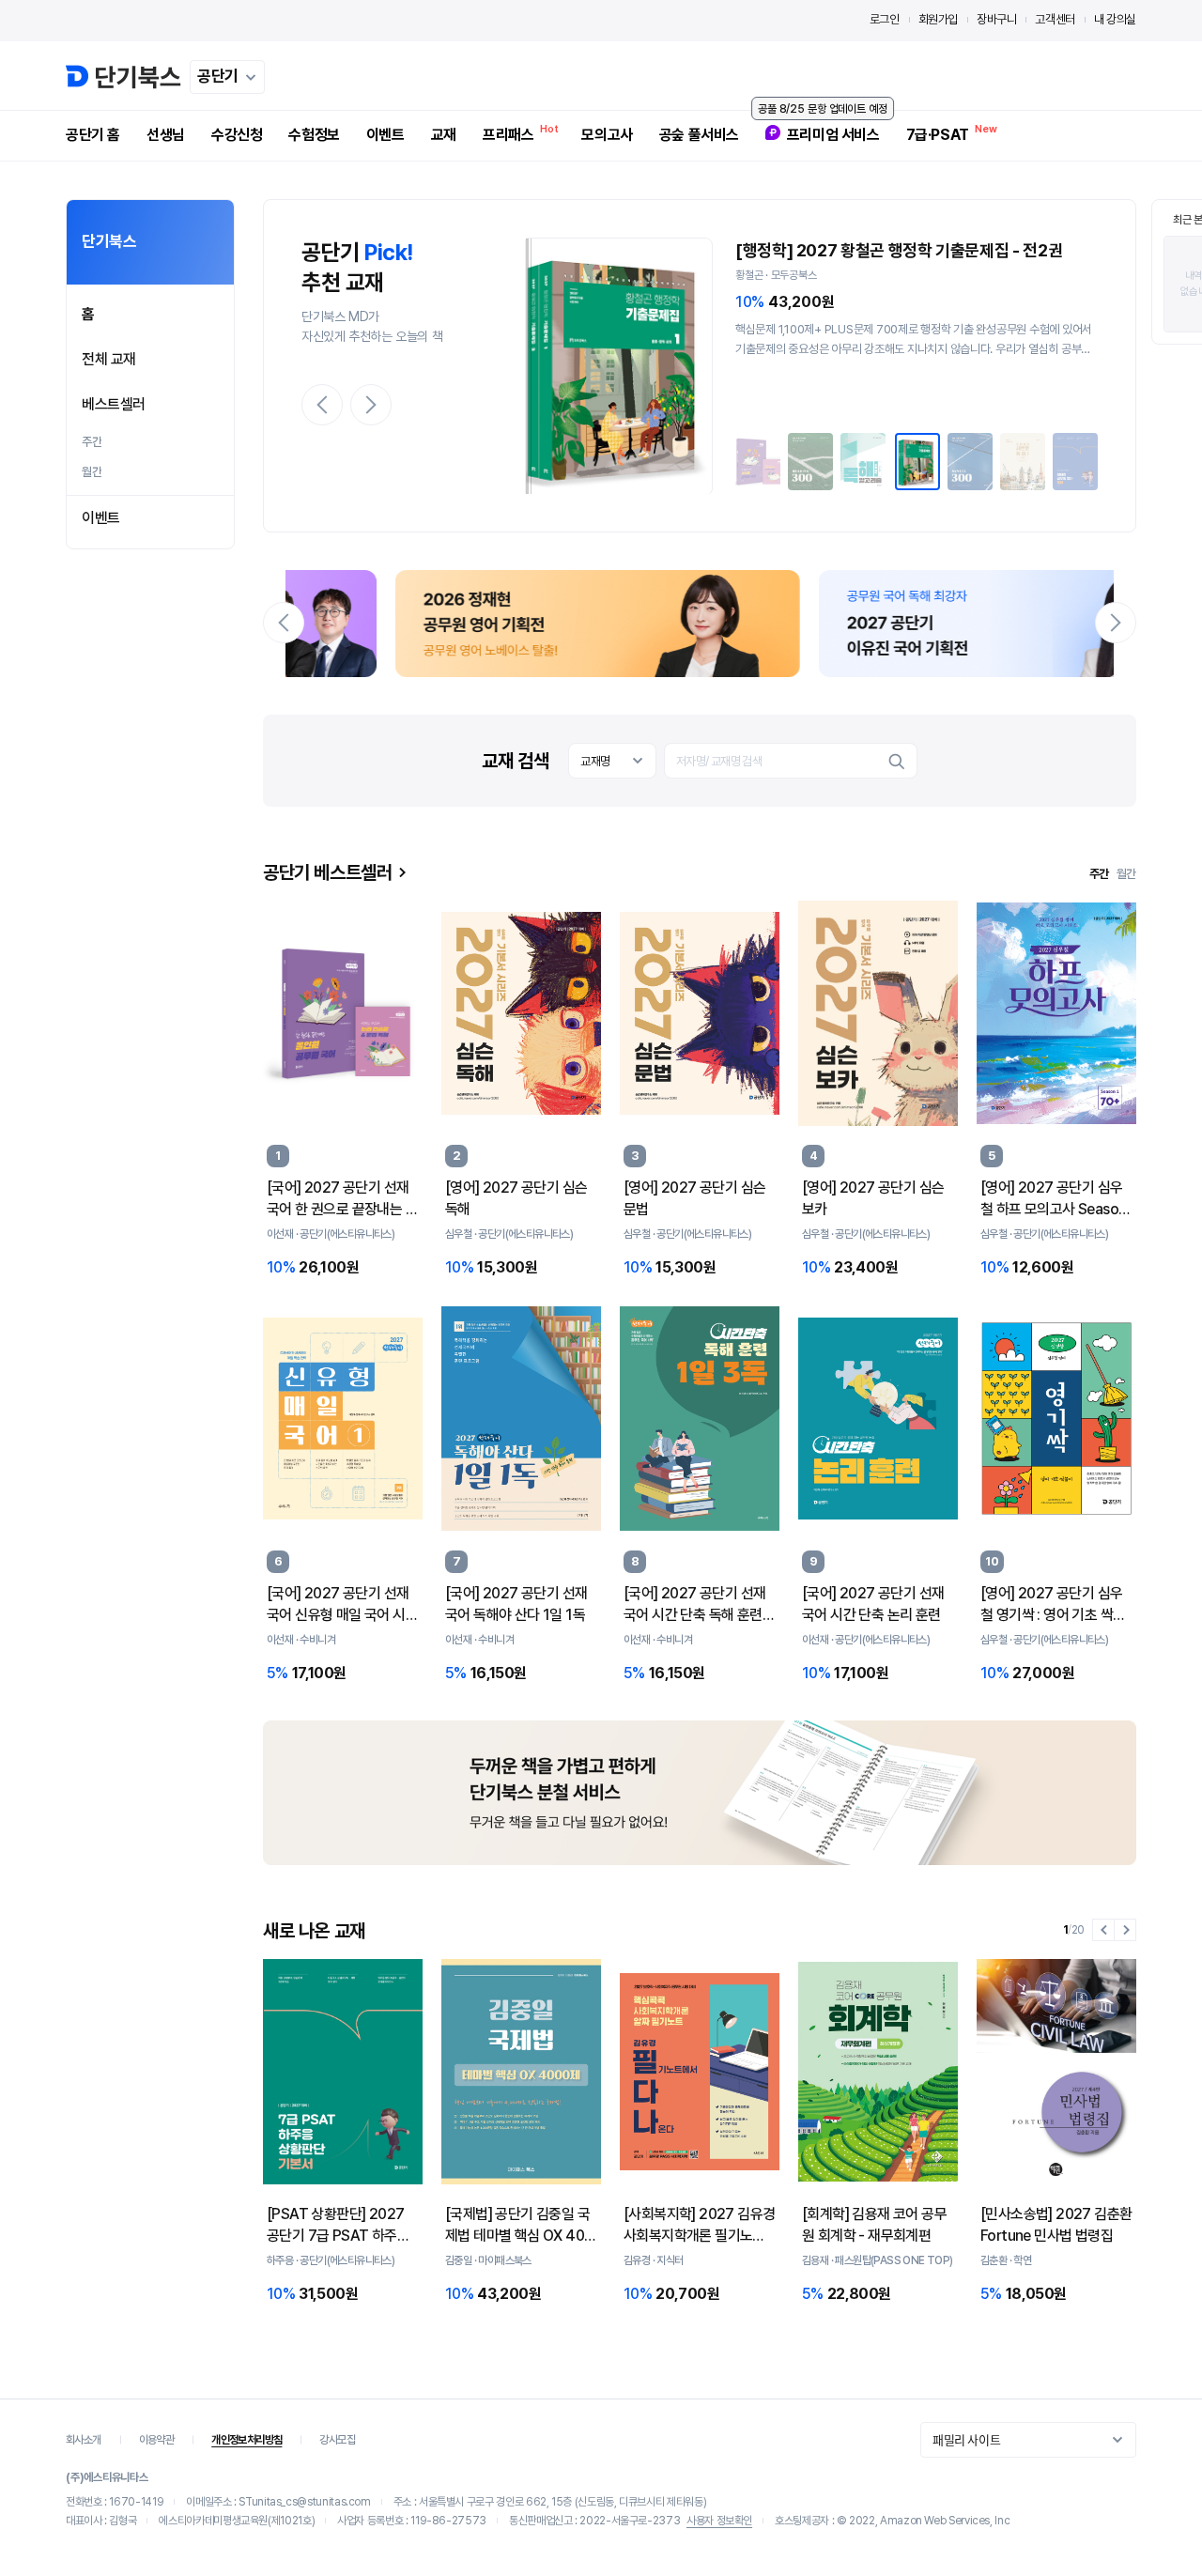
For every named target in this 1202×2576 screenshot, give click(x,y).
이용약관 (157, 2440)
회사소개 (84, 2440)
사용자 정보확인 (719, 2521)
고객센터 (1055, 19)
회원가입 (938, 19)
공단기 (218, 76)
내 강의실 (1115, 19)
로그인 (885, 19)
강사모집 (337, 2440)
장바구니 (996, 19)
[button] (322, 405)
